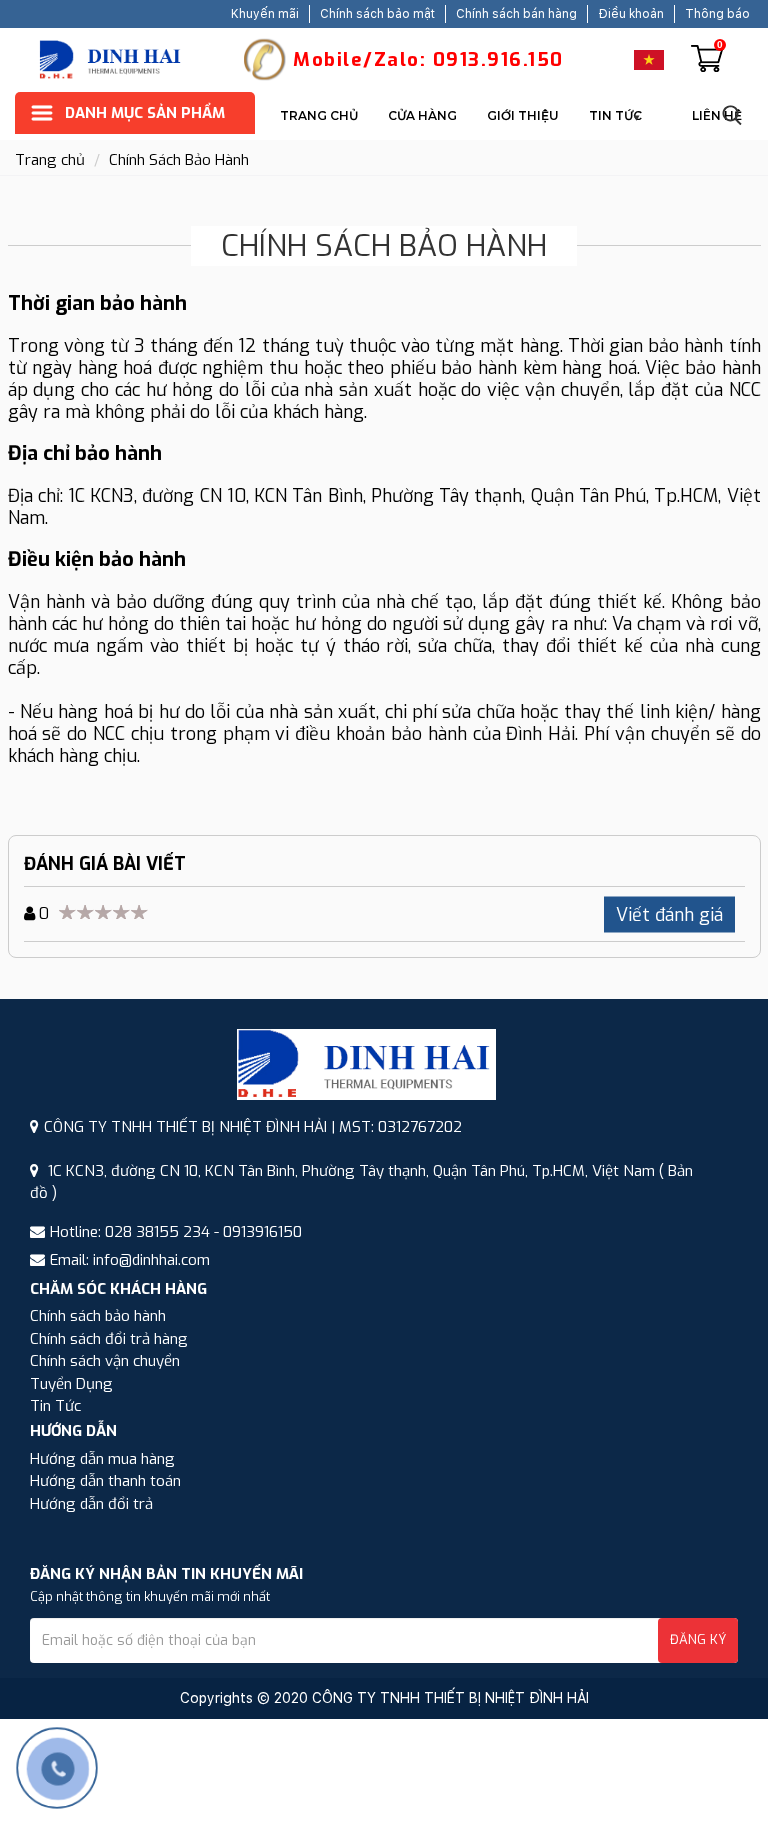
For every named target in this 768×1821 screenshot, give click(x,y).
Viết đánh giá (669, 915)
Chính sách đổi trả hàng (109, 1339)
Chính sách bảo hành (98, 1316)
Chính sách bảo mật (377, 14)
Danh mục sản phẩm (145, 113)
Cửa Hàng (422, 115)
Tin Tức (615, 115)
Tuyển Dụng (71, 1384)
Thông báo (717, 14)
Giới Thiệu (523, 115)
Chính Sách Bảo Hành (179, 160)
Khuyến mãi (265, 14)
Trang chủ (319, 115)
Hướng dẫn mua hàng (102, 1459)
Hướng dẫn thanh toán (105, 1481)
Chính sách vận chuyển (105, 1361)
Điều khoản (631, 14)
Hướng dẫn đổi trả (91, 1504)
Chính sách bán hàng (516, 14)
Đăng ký (698, 1639)
